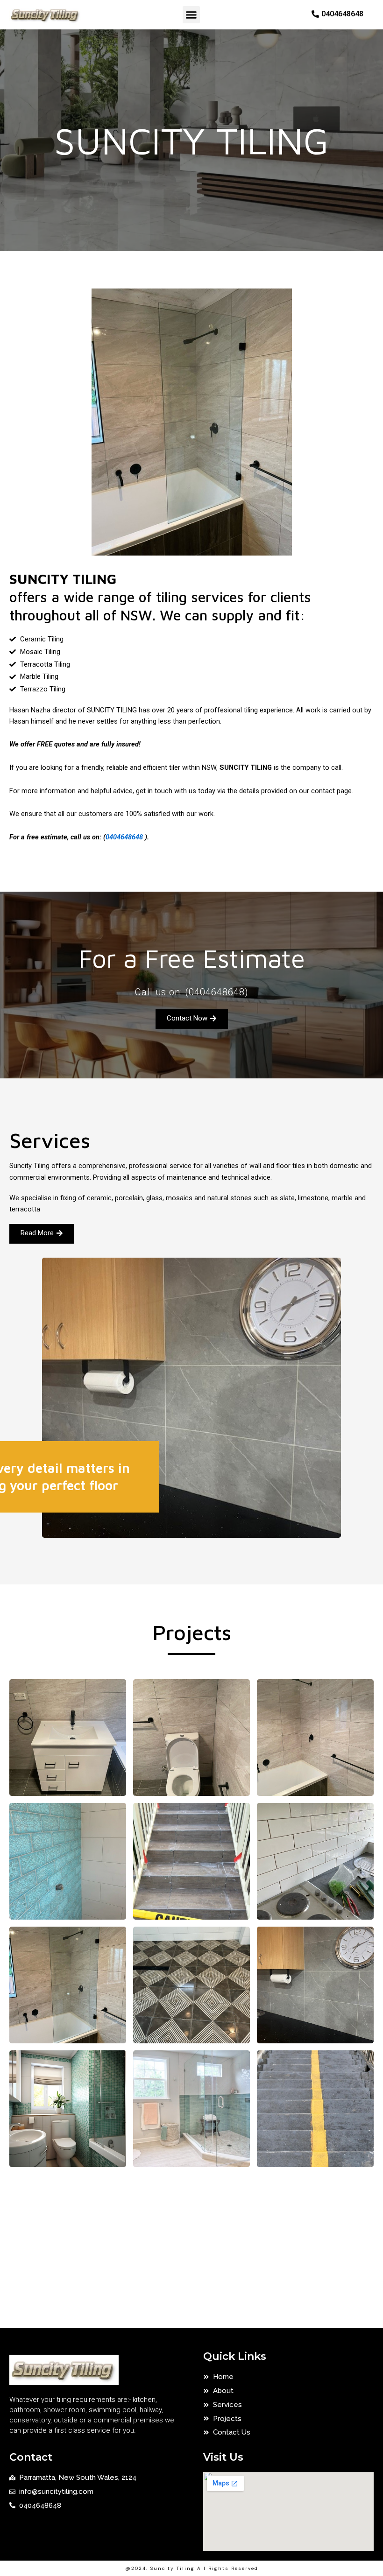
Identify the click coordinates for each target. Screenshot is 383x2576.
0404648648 (124, 837)
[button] (191, 15)
